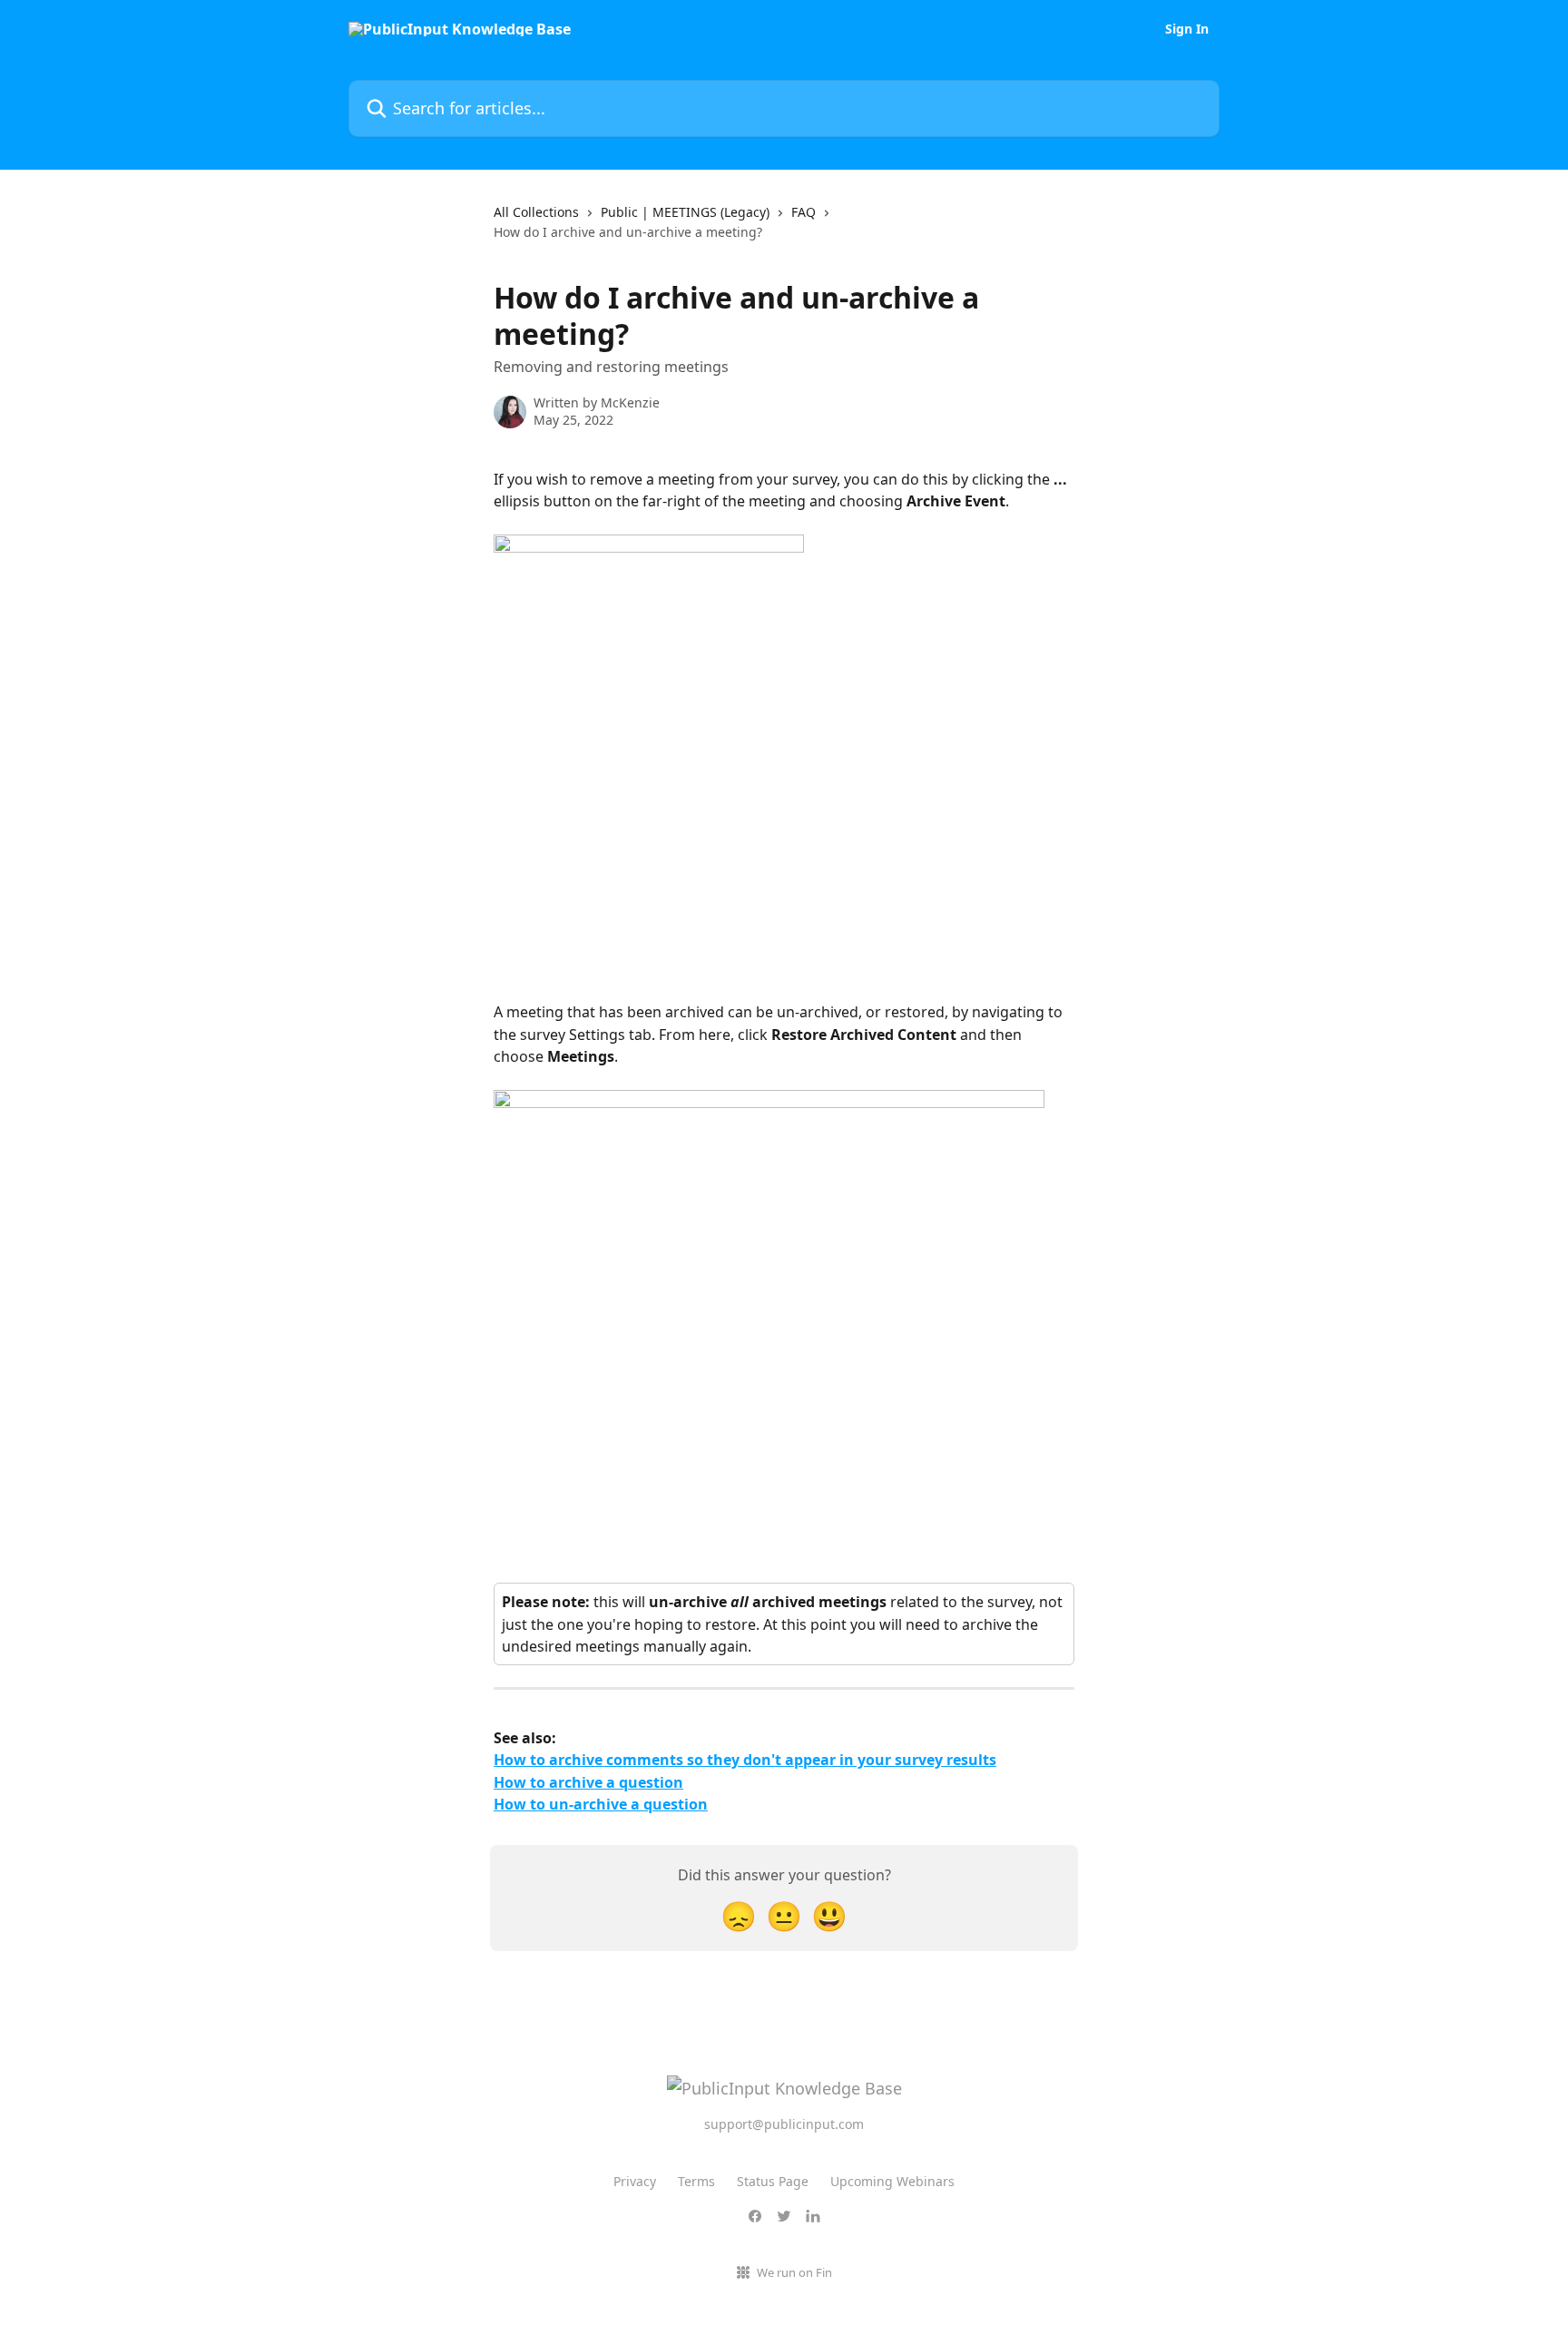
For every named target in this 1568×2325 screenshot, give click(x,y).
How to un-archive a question (601, 1804)
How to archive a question (588, 1782)
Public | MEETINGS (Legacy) (685, 212)
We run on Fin (794, 2272)
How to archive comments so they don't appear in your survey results (745, 1760)
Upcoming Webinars (892, 2181)
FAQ (804, 212)
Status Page (773, 2181)
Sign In (1187, 29)
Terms (696, 2181)
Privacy (635, 2181)
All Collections (536, 212)
